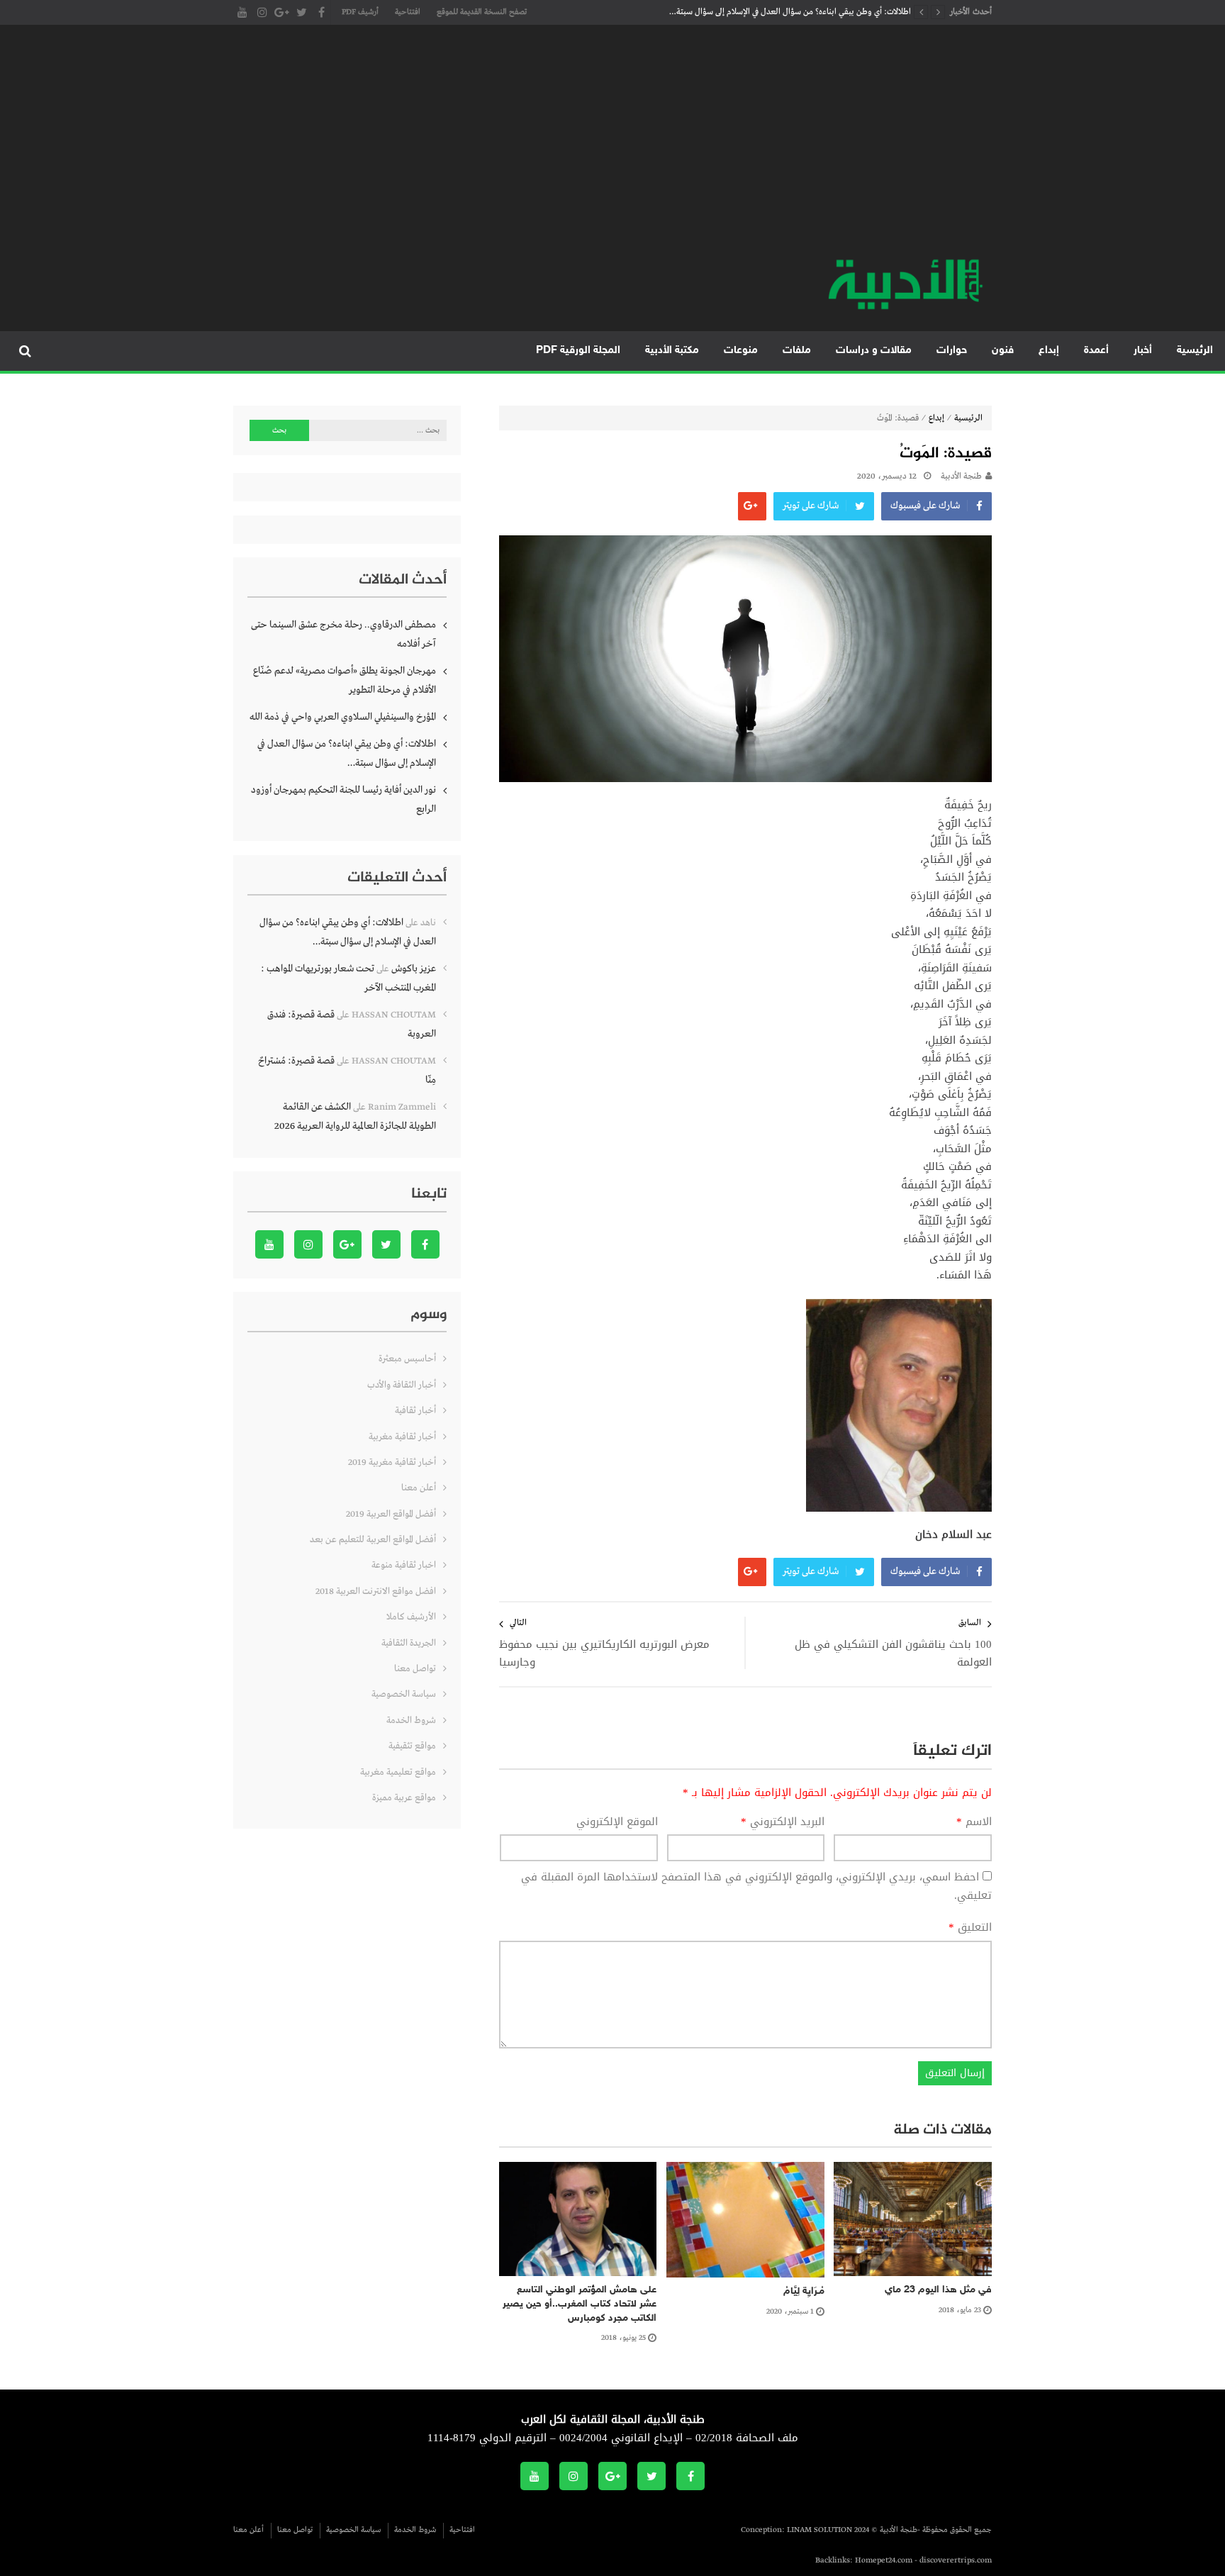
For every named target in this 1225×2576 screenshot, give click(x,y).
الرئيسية (1195, 351)
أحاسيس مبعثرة (407, 1359)
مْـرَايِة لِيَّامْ (804, 2291)
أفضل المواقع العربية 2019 (391, 1514)
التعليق (970, 1928)
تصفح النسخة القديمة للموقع (482, 12)
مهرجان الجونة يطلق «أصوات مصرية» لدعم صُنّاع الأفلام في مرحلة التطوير (345, 680)
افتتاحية (408, 12)
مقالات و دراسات (874, 351)
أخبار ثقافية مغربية (402, 1437)
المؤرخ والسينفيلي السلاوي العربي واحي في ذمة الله (343, 717)
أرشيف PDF (360, 12)
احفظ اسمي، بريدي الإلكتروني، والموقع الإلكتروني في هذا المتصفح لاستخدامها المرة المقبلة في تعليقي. (756, 1886)
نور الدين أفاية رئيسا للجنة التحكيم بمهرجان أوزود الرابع (343, 799)
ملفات (797, 351)
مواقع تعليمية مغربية (398, 1772)
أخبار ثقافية (415, 1411)
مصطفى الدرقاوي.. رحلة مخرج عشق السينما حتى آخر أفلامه (343, 634)
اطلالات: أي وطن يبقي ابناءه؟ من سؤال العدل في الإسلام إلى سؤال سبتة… (790, 12)
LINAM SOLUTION (820, 2530)
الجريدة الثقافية (409, 1643)
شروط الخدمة (411, 1721)
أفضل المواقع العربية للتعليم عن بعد (373, 1540)
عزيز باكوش (414, 969)
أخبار (1143, 351)
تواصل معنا (415, 1669)
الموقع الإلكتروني (617, 1822)
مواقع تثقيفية (412, 1746)
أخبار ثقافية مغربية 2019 (392, 1462)
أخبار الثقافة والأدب (402, 1385)
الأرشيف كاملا (411, 1617)
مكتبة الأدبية (672, 351)
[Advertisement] (612, 149)
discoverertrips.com (956, 2560)
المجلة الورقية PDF (578, 351)
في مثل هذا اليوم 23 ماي (938, 2290)
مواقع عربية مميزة (404, 1798)
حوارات (952, 351)
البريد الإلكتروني (783, 1822)
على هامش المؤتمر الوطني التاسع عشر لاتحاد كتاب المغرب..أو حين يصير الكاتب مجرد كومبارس (580, 2304)
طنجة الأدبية (961, 476)
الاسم (974, 1822)
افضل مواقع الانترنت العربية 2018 (376, 1591)
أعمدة (1096, 351)
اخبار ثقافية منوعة (404, 1565)
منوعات (741, 351)
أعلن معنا (419, 1488)
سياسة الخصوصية (404, 1694)
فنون (1003, 351)
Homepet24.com (884, 2560)
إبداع (1049, 351)
